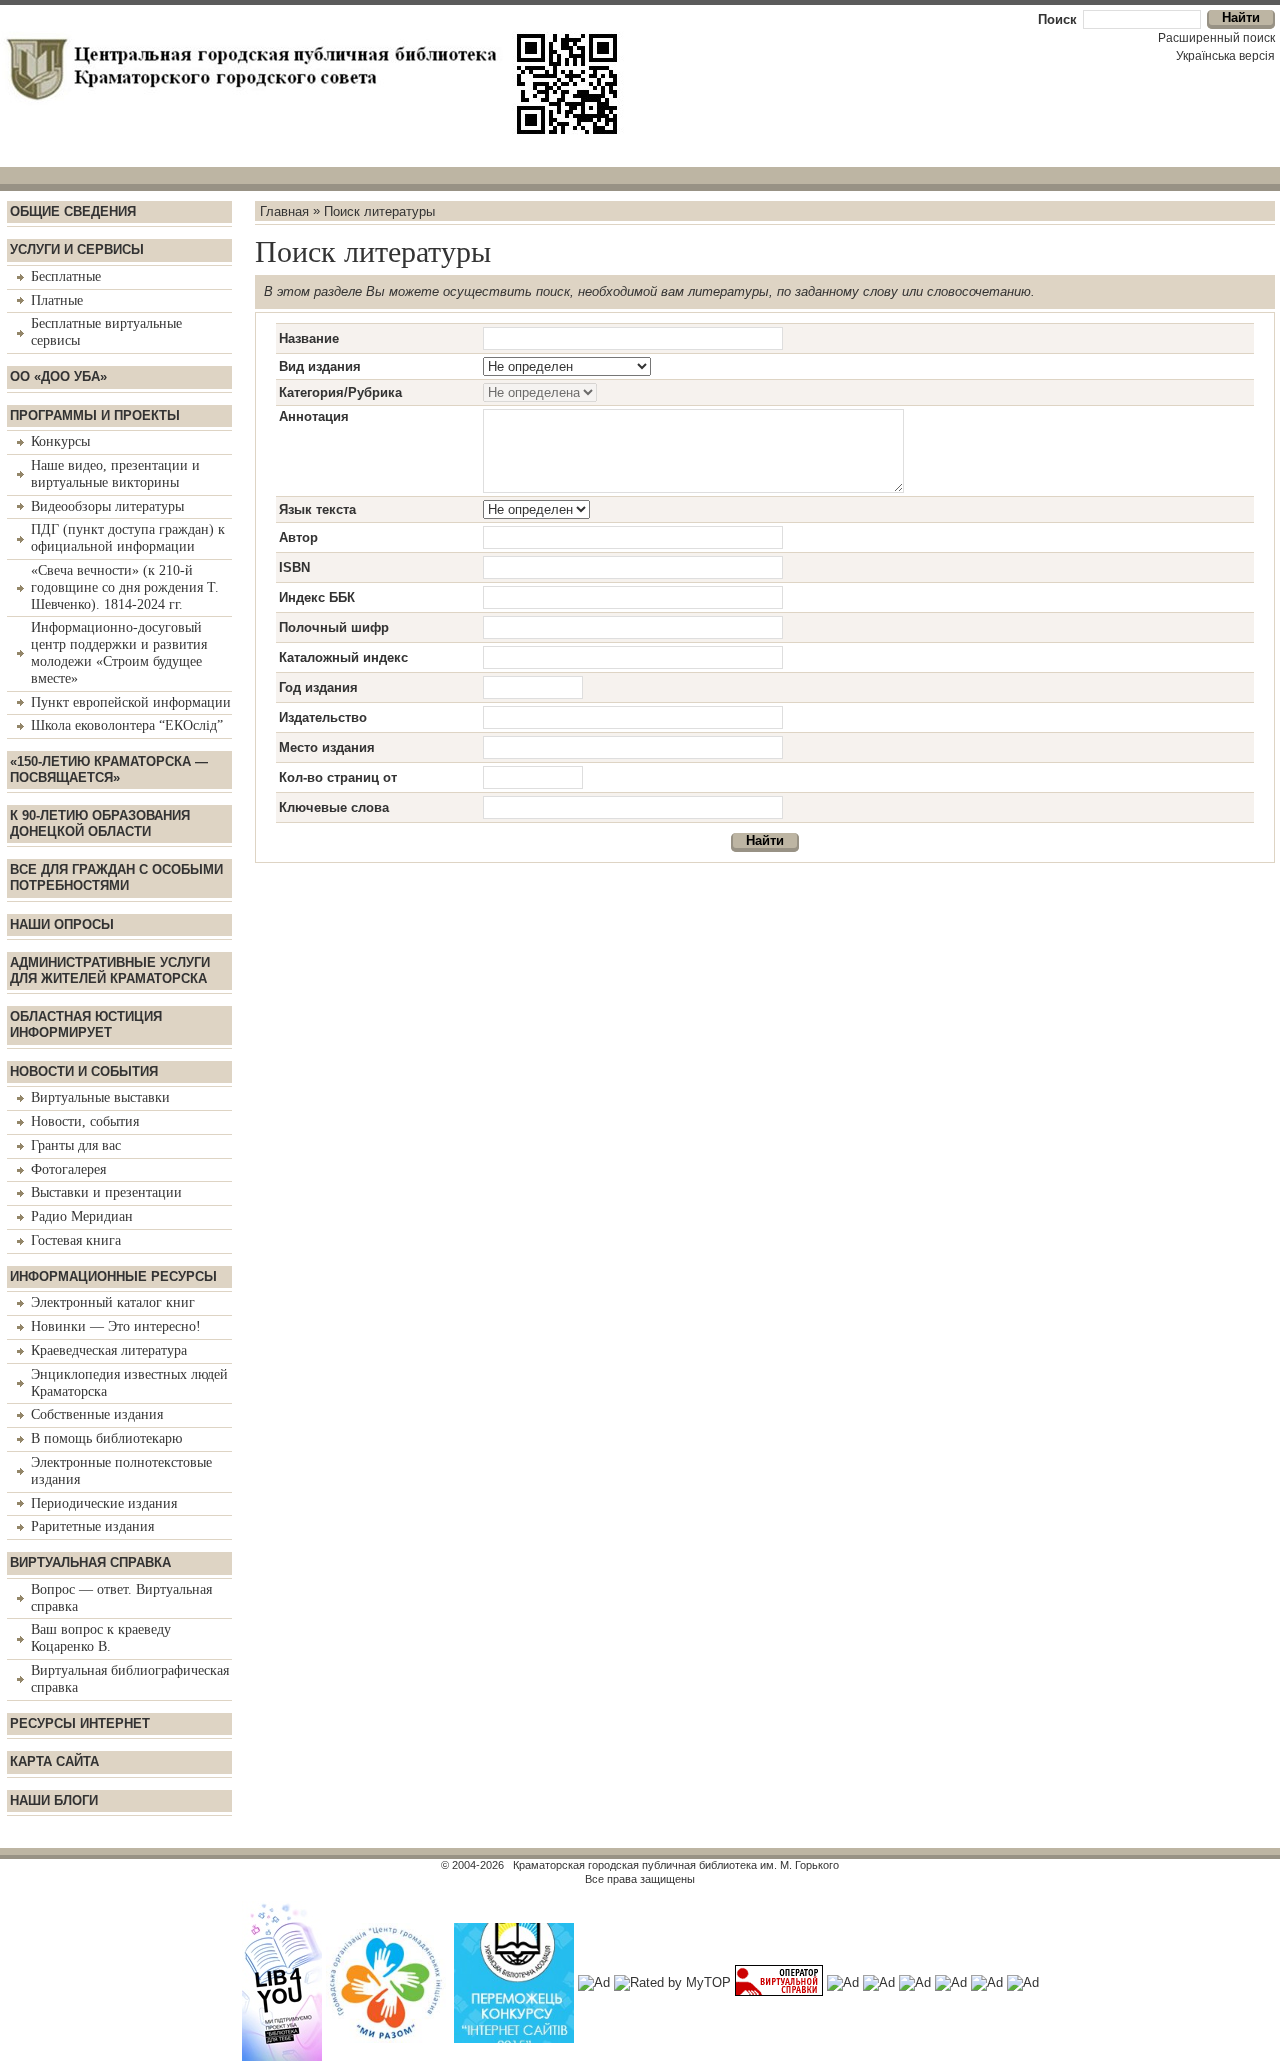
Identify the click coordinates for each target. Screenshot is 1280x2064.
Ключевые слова (334, 807)
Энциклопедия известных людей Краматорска (129, 1383)
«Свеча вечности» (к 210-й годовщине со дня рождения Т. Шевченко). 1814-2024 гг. (125, 587)
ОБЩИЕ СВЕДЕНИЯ (73, 211)
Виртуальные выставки (100, 1097)
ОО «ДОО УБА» (58, 376)
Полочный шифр (334, 627)
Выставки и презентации (106, 1192)
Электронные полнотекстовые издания (121, 1471)
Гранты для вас (76, 1145)
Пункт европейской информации (131, 702)
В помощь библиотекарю (106, 1438)
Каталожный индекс (343, 657)
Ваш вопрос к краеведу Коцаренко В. (101, 1638)
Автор (298, 537)
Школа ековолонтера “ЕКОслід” (127, 725)
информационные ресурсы (113, 1276)
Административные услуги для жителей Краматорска (110, 970)
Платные (57, 300)
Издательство (323, 717)
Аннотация (314, 416)
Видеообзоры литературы (107, 506)
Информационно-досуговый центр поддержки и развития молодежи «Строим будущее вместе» (119, 652)
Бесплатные (66, 276)
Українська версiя (1225, 56)
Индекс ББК (317, 597)
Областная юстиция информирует (86, 1024)
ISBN (294, 567)
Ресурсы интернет (80, 1723)
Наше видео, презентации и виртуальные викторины (115, 474)
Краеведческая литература (109, 1350)
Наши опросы (62, 924)
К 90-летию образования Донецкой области (100, 823)
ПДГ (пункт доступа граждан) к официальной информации (128, 538)
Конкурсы (60, 441)
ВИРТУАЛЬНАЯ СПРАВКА (90, 1562)
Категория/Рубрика (340, 392)
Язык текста (317, 509)
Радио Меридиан (82, 1216)
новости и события (84, 1071)
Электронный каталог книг (113, 1302)
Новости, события (85, 1121)
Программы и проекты (95, 415)
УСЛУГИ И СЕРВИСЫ (77, 249)
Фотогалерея (68, 1169)
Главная (284, 210)
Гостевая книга (76, 1240)
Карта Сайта (54, 1761)
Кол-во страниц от (338, 777)
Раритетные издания (92, 1526)
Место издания (327, 747)
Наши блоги (54, 1800)
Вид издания (320, 366)
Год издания (318, 687)
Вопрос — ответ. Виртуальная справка (121, 1598)
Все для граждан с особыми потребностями (116, 877)
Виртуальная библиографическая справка (130, 1679)
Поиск (1057, 19)
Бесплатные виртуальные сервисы (106, 332)
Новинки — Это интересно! (116, 1326)
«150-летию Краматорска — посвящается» (109, 769)
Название (309, 338)
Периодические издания (104, 1503)
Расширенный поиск (1216, 38)
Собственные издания (97, 1414)
